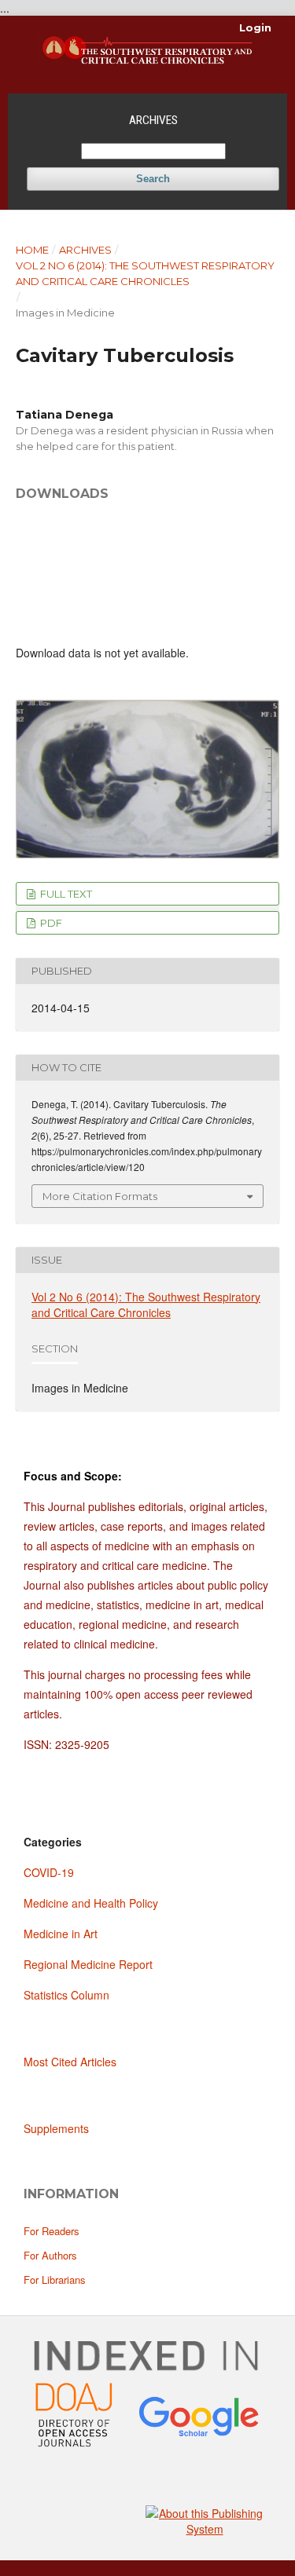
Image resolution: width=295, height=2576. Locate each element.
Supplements (56, 2128)
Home (32, 250)
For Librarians (55, 2280)
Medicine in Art (61, 1934)
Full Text (65, 894)
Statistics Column (66, 1995)
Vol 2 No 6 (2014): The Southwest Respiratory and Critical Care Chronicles (145, 273)
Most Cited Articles (70, 2062)
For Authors (50, 2255)
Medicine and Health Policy (91, 1903)
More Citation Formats (100, 1196)
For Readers (52, 2231)
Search (153, 179)
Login (255, 27)
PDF (50, 923)
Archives (153, 120)
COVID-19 (49, 1872)
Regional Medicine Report (88, 1964)
